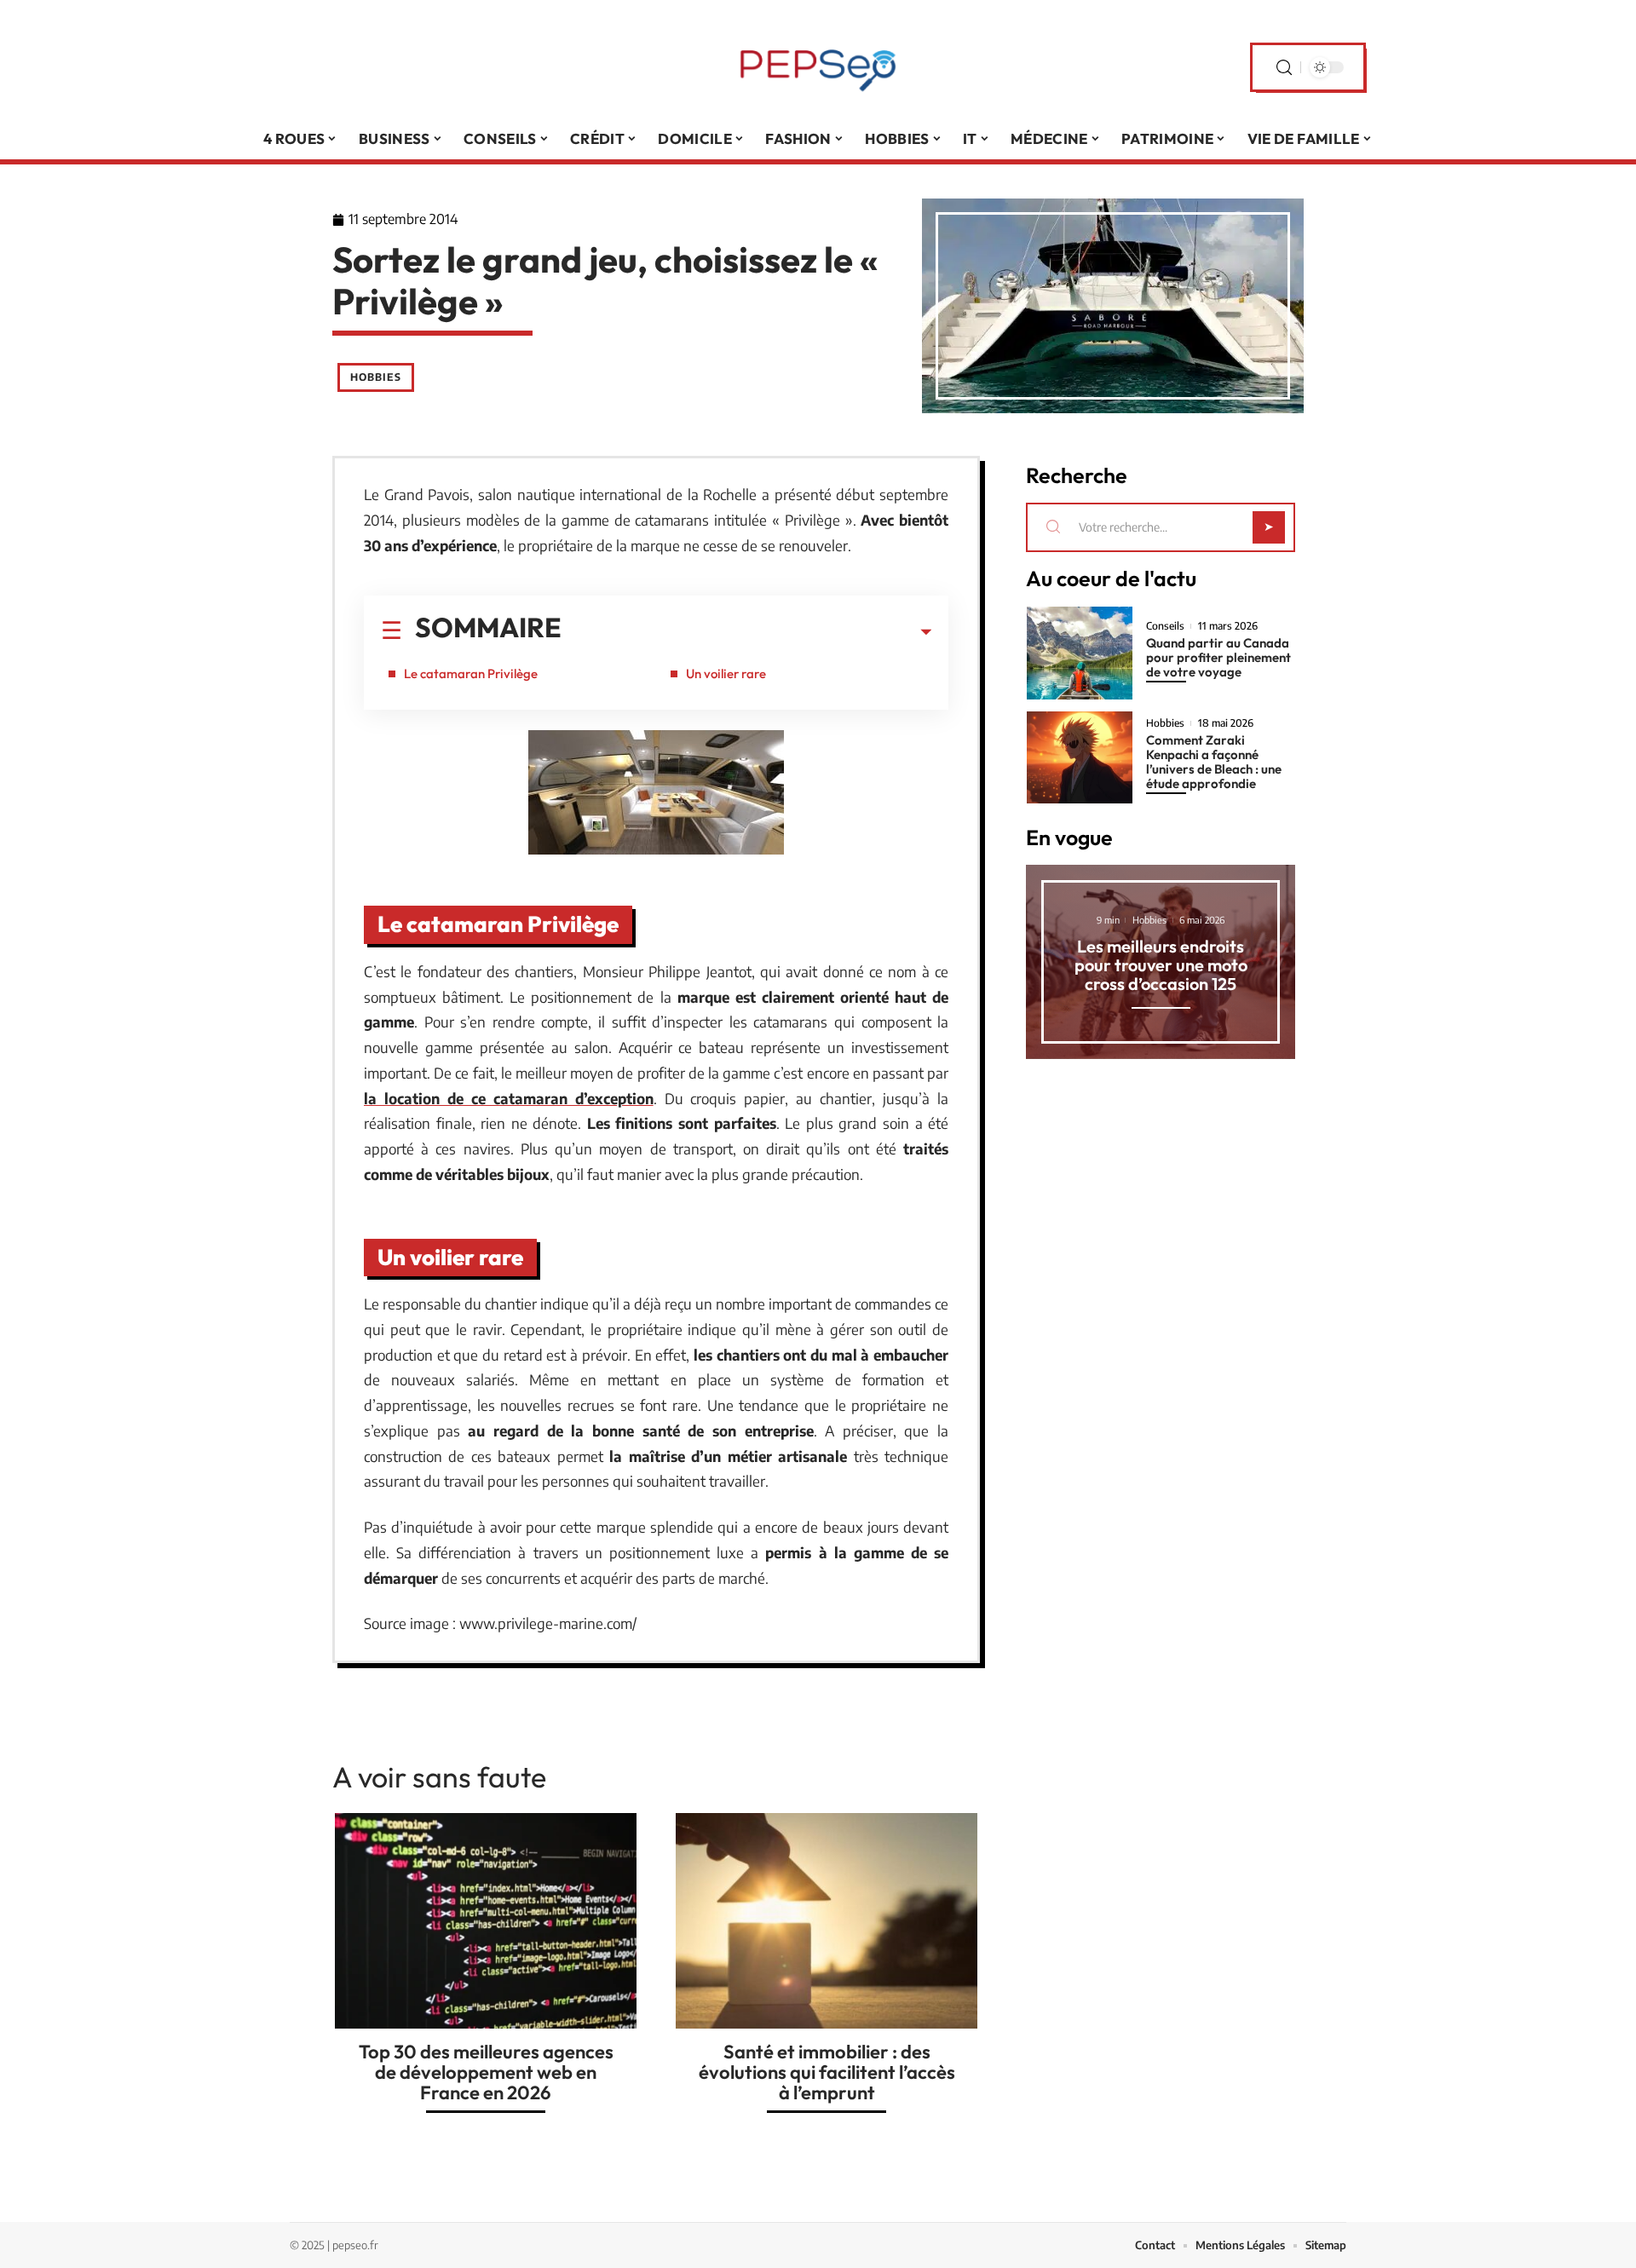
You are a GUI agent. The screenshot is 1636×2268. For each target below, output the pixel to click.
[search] (1284, 68)
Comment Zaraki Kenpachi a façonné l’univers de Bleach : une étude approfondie (1214, 762)
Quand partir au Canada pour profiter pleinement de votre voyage (1218, 657)
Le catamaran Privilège (471, 673)
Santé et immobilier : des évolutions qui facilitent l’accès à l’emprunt (827, 2072)
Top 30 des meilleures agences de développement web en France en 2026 (486, 2072)
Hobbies (376, 377)
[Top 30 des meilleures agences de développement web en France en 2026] (486, 1921)
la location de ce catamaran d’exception (509, 1098)
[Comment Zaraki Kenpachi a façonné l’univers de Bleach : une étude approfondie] (1080, 758)
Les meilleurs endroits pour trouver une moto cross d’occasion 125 (1161, 965)
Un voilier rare (726, 673)
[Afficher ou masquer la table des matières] (746, 632)
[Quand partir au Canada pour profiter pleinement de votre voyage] (1080, 653)
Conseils (1165, 626)
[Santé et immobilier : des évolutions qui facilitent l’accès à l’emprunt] (827, 1921)
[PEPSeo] (818, 67)
